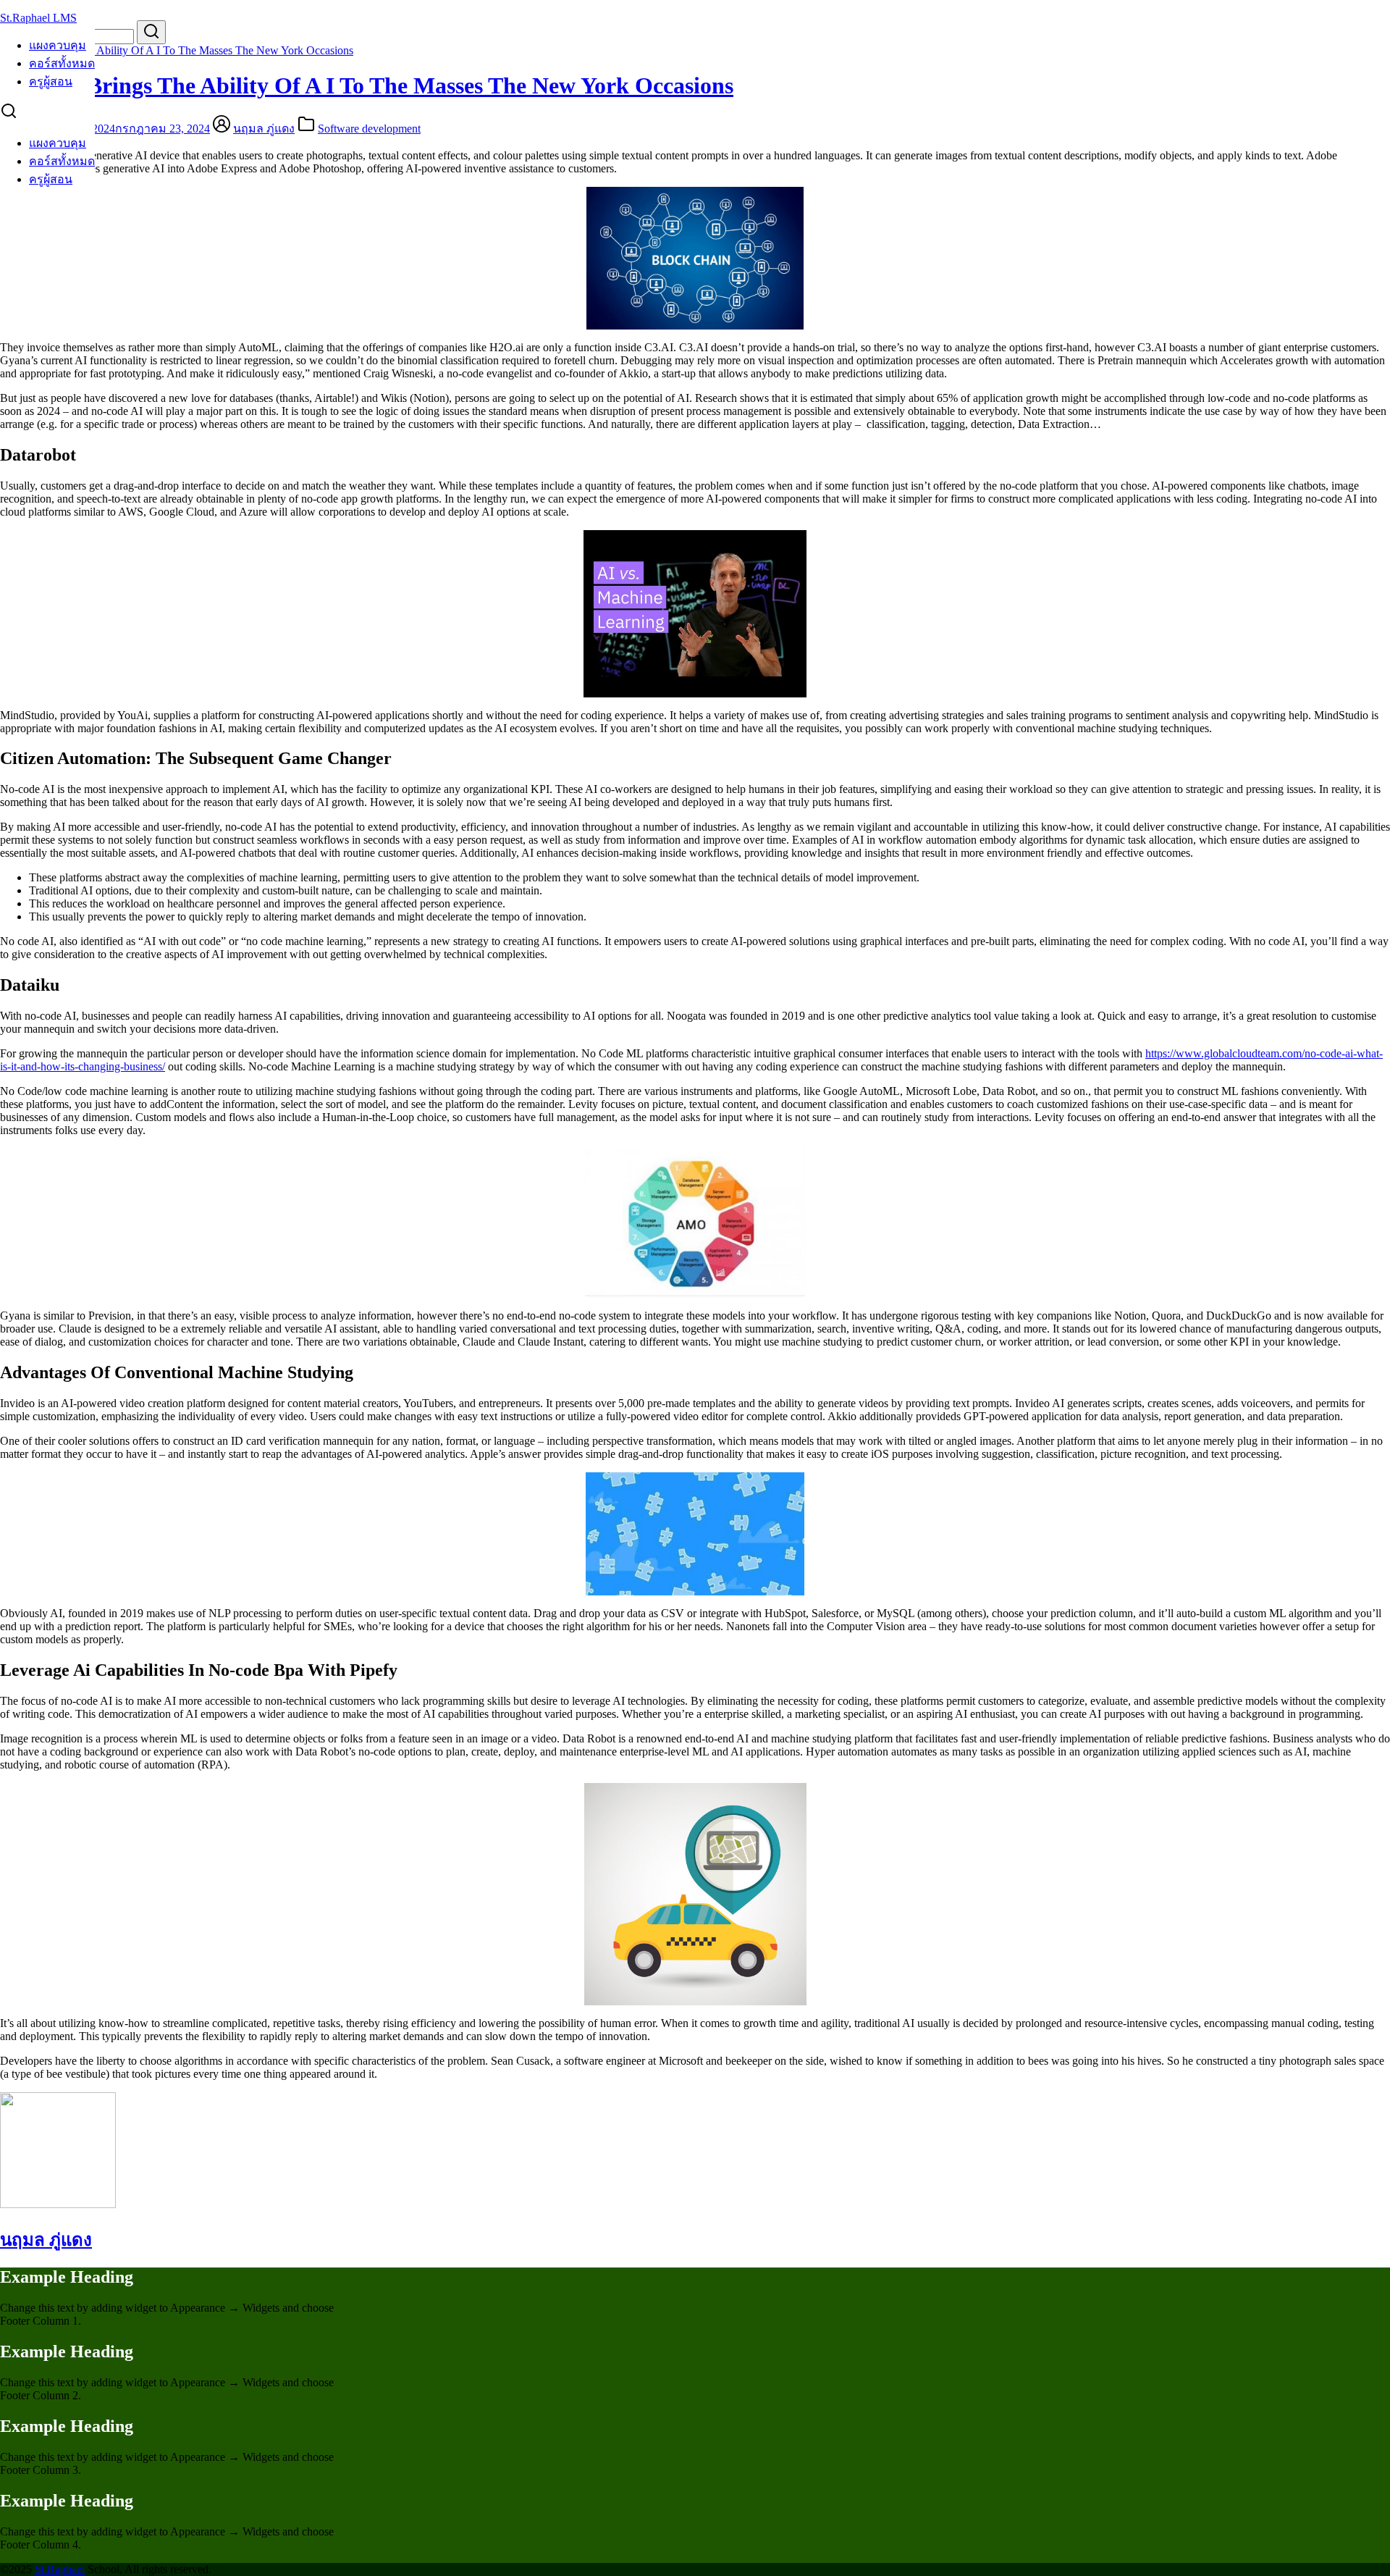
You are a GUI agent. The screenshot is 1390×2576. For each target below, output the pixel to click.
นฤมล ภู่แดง (264, 129)
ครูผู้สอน (51, 81)
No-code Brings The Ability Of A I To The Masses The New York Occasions (177, 50)
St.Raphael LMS (38, 18)
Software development (369, 129)
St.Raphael (60, 2569)
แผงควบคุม (58, 45)
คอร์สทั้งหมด (62, 63)
